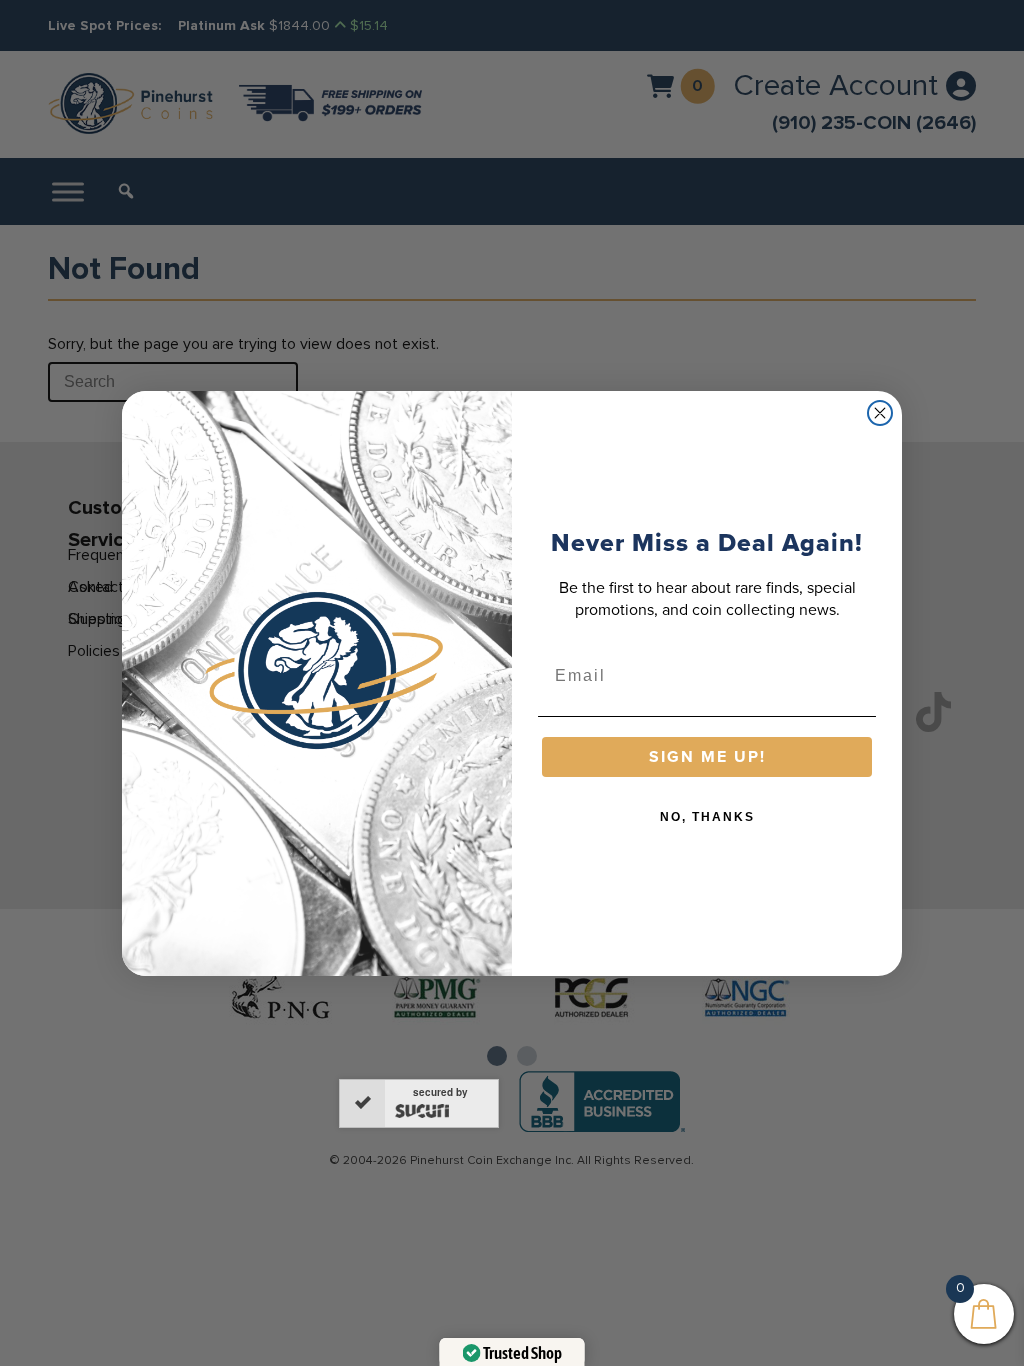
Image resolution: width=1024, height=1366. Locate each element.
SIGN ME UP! (707, 756)
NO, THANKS (707, 817)
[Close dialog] (880, 413)
